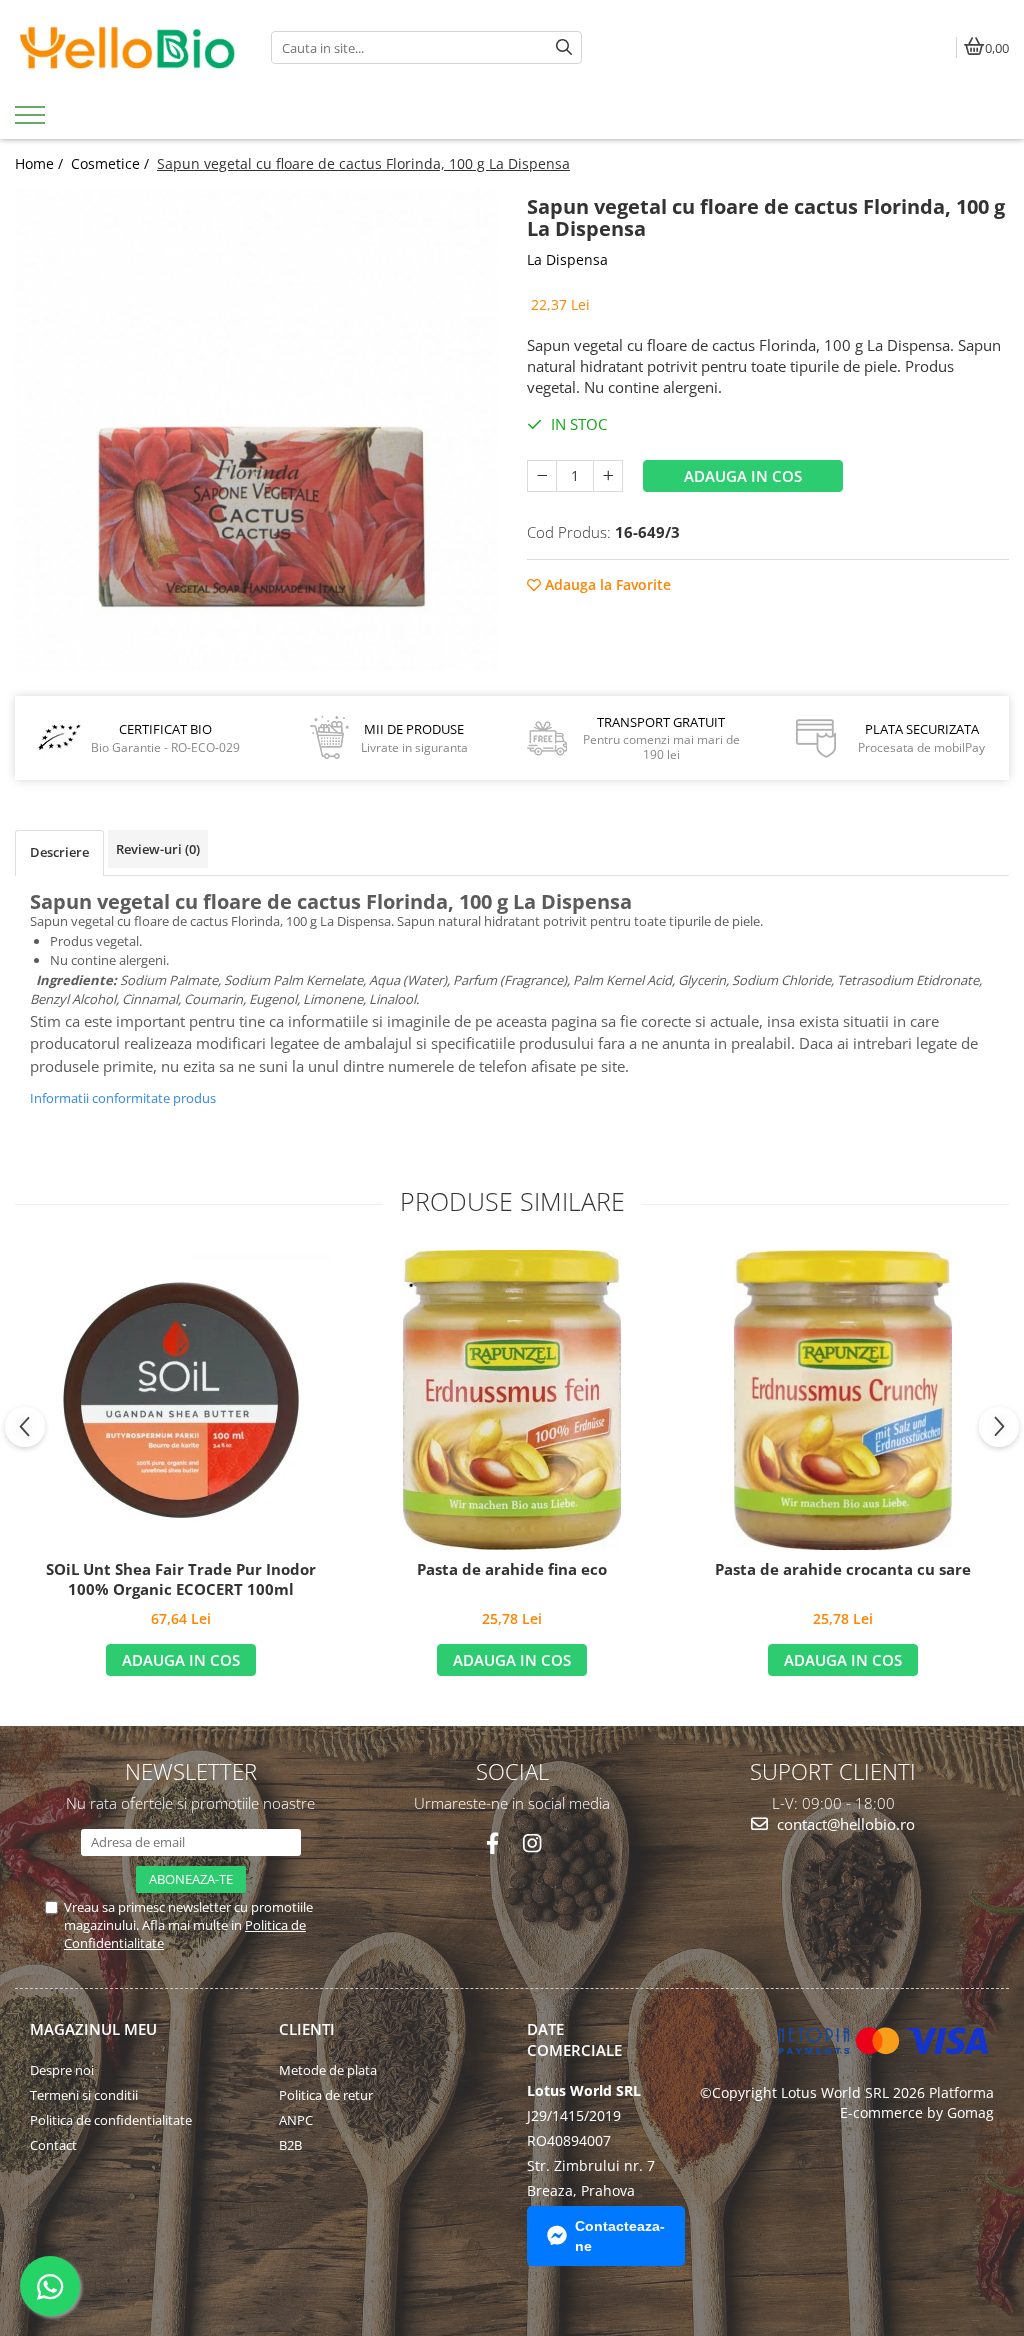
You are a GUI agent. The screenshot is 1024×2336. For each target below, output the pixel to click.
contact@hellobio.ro (844, 1824)
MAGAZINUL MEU (93, 2029)
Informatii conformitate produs (123, 1098)
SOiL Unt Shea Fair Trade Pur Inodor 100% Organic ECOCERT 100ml (181, 1579)
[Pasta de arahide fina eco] (512, 1400)
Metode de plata (328, 2070)
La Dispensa (567, 259)
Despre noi (62, 2070)
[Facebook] (492, 1843)
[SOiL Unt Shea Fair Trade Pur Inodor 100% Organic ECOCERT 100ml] (181, 1400)
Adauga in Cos (743, 476)
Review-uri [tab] (158, 849)
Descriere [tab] (59, 852)
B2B (290, 2145)
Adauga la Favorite (606, 584)
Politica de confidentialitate (111, 2120)
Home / (41, 163)
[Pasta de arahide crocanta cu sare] (843, 1400)
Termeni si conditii (84, 2095)
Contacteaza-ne (620, 2236)
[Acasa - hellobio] (128, 48)
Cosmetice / (112, 163)
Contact (53, 2145)
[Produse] (32, 121)
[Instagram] (531, 1843)
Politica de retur (326, 2095)
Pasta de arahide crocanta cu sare (843, 1569)
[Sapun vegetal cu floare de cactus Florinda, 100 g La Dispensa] (256, 430)
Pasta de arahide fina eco (512, 1569)
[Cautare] (564, 47)
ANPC (296, 2120)
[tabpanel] (256, 430)
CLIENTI (307, 2029)
